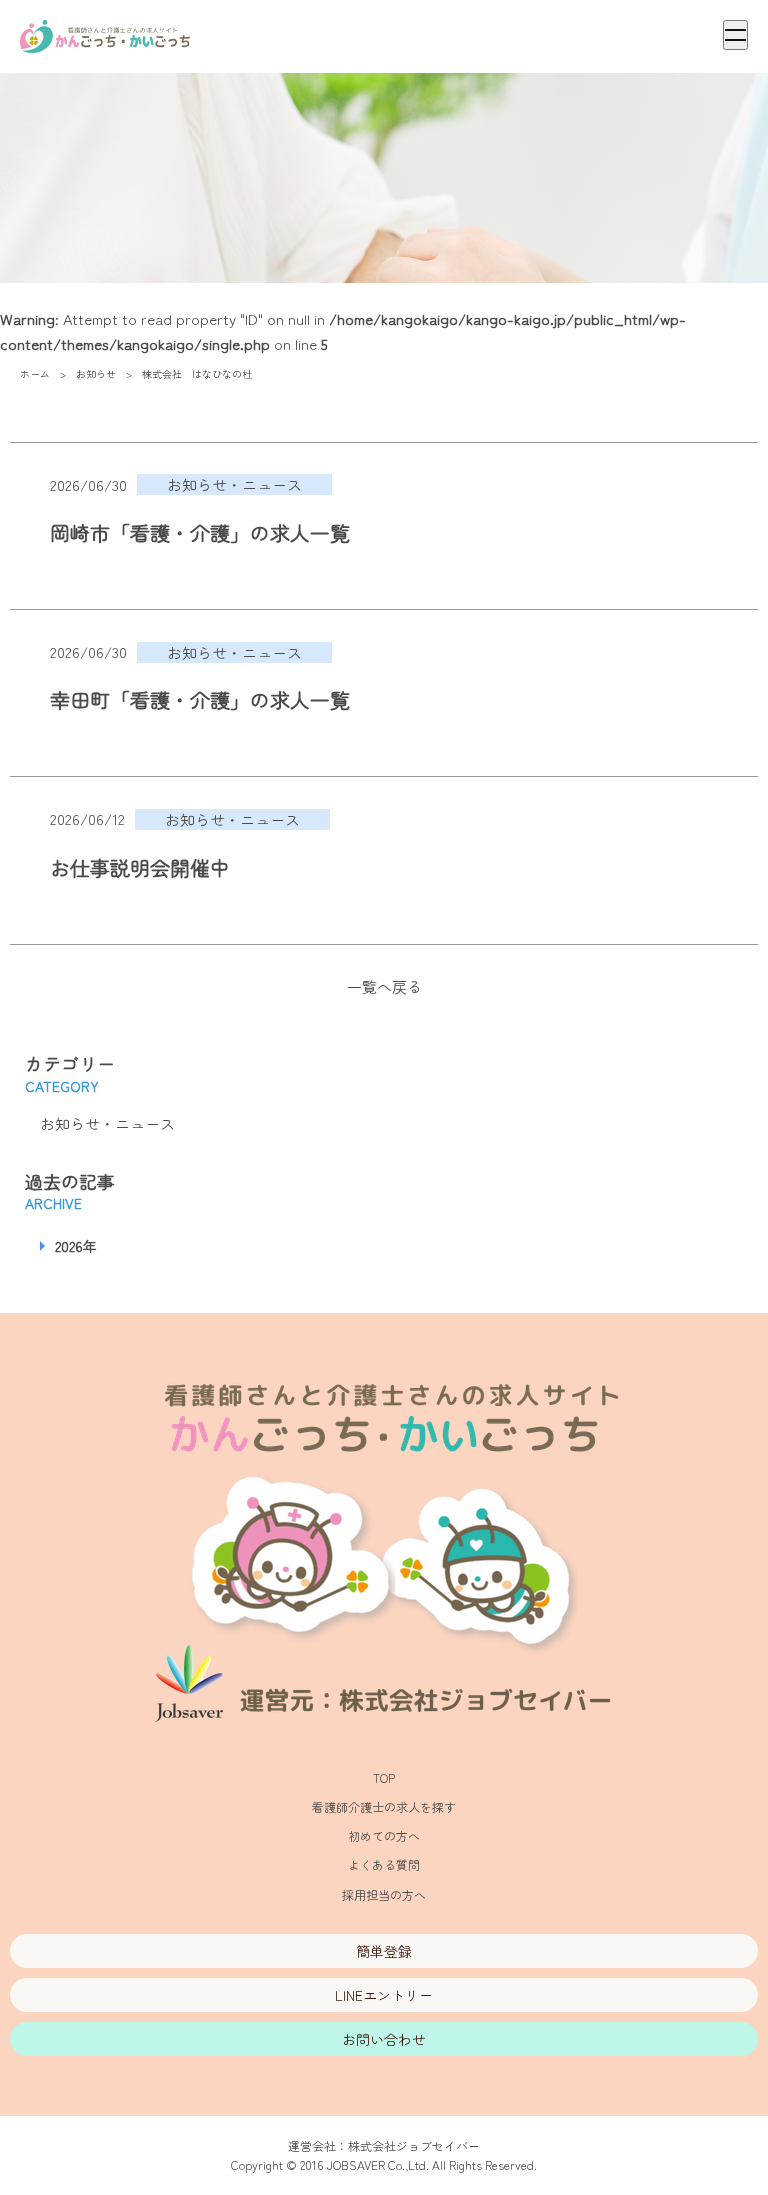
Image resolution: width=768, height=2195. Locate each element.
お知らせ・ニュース (107, 1123)
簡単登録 (384, 1951)
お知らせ (96, 373)
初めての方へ (384, 1835)
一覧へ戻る (384, 986)
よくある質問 (384, 1864)
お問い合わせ (384, 2039)
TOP (384, 1777)
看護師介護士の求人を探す (384, 1806)
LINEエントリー (384, 1995)
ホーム (35, 373)
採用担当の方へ (384, 1894)
